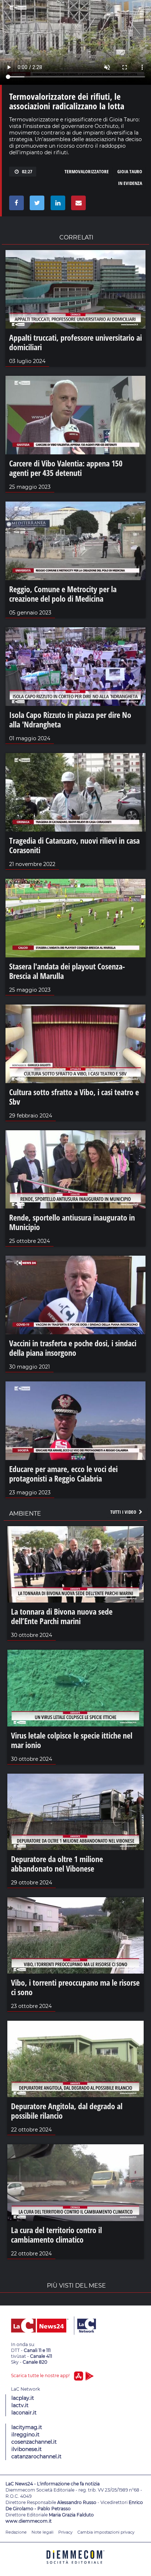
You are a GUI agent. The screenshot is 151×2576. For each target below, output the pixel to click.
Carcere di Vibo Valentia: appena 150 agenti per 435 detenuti (66, 468)
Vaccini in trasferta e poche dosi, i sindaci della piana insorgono (73, 1348)
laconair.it (24, 2413)
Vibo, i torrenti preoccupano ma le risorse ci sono (75, 1987)
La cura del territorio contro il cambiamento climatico (56, 2235)
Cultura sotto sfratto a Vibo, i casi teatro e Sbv (74, 1097)
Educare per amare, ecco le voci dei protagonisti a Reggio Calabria (63, 1474)
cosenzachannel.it (34, 2442)
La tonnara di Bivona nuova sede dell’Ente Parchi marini (62, 1616)
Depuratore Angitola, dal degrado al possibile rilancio (67, 2111)
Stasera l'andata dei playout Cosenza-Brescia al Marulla (67, 971)
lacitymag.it (27, 2427)
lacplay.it (23, 2398)
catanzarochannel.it (36, 2456)
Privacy (65, 2532)
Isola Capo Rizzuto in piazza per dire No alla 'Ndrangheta (70, 719)
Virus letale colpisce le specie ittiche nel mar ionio (72, 1740)
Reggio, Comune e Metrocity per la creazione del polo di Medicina (63, 594)
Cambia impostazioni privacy (106, 2532)
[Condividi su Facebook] (15, 205)
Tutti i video (124, 1512)
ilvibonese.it (27, 2449)
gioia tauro (130, 171)
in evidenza (130, 183)
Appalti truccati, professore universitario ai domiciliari (75, 342)
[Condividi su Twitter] (36, 205)
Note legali (43, 2532)
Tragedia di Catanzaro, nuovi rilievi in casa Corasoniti (74, 845)
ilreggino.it (25, 2435)
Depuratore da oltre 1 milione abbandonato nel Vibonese (57, 1864)
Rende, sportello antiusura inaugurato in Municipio (72, 1222)
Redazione (16, 2532)
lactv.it (20, 2405)
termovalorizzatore (87, 171)
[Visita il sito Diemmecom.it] (75, 2566)
